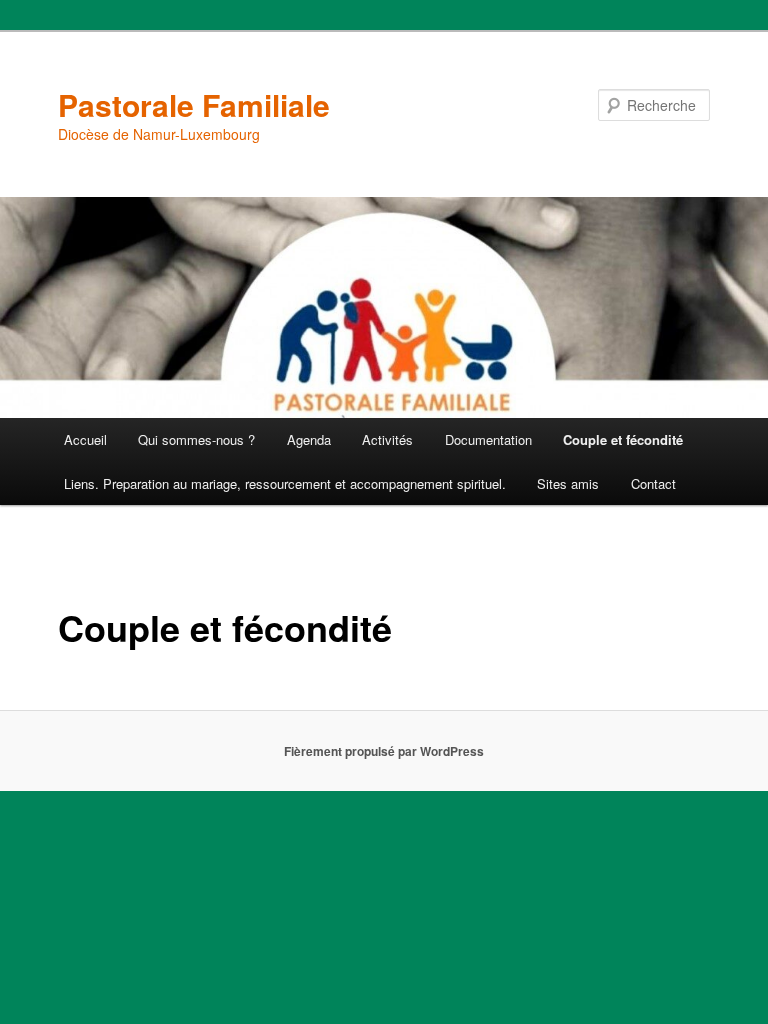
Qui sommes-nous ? (196, 439)
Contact (653, 483)
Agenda (309, 439)
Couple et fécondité (623, 439)
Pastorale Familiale (194, 104)
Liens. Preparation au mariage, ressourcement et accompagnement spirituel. (285, 483)
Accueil (85, 439)
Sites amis (568, 483)
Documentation (488, 439)
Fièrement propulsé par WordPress (384, 751)
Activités (387, 439)
